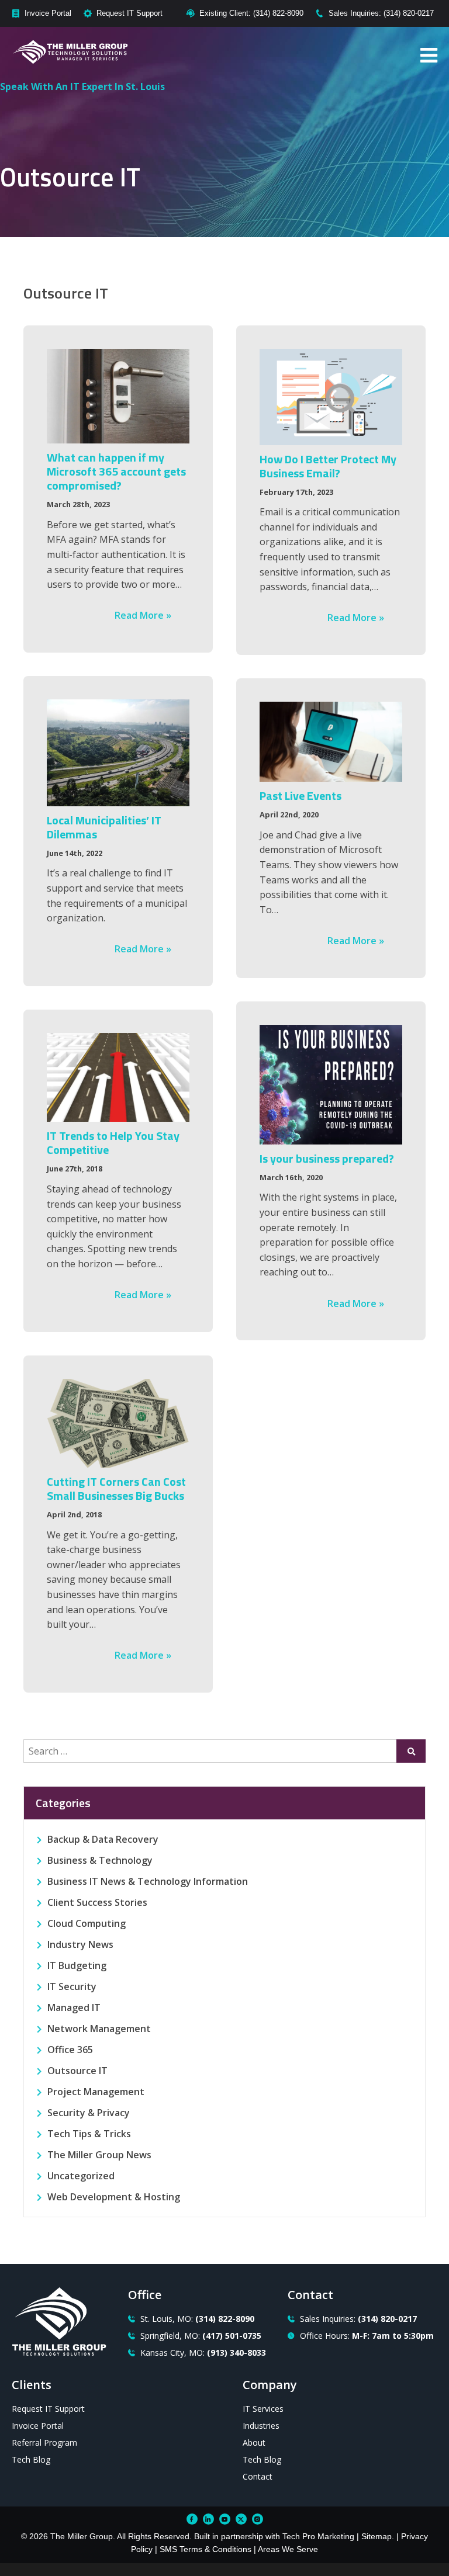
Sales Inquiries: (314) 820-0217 (381, 13)
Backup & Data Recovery (103, 1839)
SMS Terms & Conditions (205, 2549)
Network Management (99, 2029)
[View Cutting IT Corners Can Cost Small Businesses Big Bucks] (118, 1424)
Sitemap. (378, 2536)
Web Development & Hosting (114, 2197)
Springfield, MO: (201, 2336)
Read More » (143, 615)
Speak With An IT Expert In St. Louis (82, 86)
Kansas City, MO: (203, 2353)
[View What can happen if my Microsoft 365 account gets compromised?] (118, 396)
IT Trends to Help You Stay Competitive (113, 1143)
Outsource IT (77, 2071)
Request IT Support (129, 13)
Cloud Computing (87, 1923)
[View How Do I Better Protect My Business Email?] (331, 397)
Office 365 (70, 2050)
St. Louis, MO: (197, 2319)
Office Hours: (367, 2336)
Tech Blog (31, 2459)
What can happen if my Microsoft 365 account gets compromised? (116, 471)
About (254, 2442)
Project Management (96, 2092)
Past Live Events (301, 795)
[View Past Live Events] (331, 742)
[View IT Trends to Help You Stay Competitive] (118, 1078)
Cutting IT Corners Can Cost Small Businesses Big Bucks (116, 1488)
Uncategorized (81, 2176)
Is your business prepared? (327, 1158)
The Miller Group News (99, 2155)
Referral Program (44, 2442)
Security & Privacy (89, 2113)
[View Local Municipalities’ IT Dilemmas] (118, 753)
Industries (261, 2426)
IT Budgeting (77, 1965)
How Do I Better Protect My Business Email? (328, 466)
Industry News (80, 1944)
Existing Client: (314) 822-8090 (251, 13)
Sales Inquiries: (358, 2319)
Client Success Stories (97, 1902)
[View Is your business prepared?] (331, 1085)
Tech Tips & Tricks (89, 2134)
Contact (258, 2476)
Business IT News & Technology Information (148, 1881)
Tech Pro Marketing (318, 2536)
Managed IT (74, 2008)
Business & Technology (100, 1860)
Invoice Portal (48, 13)
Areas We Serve (288, 2549)
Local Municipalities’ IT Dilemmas (104, 827)
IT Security (72, 1986)
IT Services (263, 2409)
